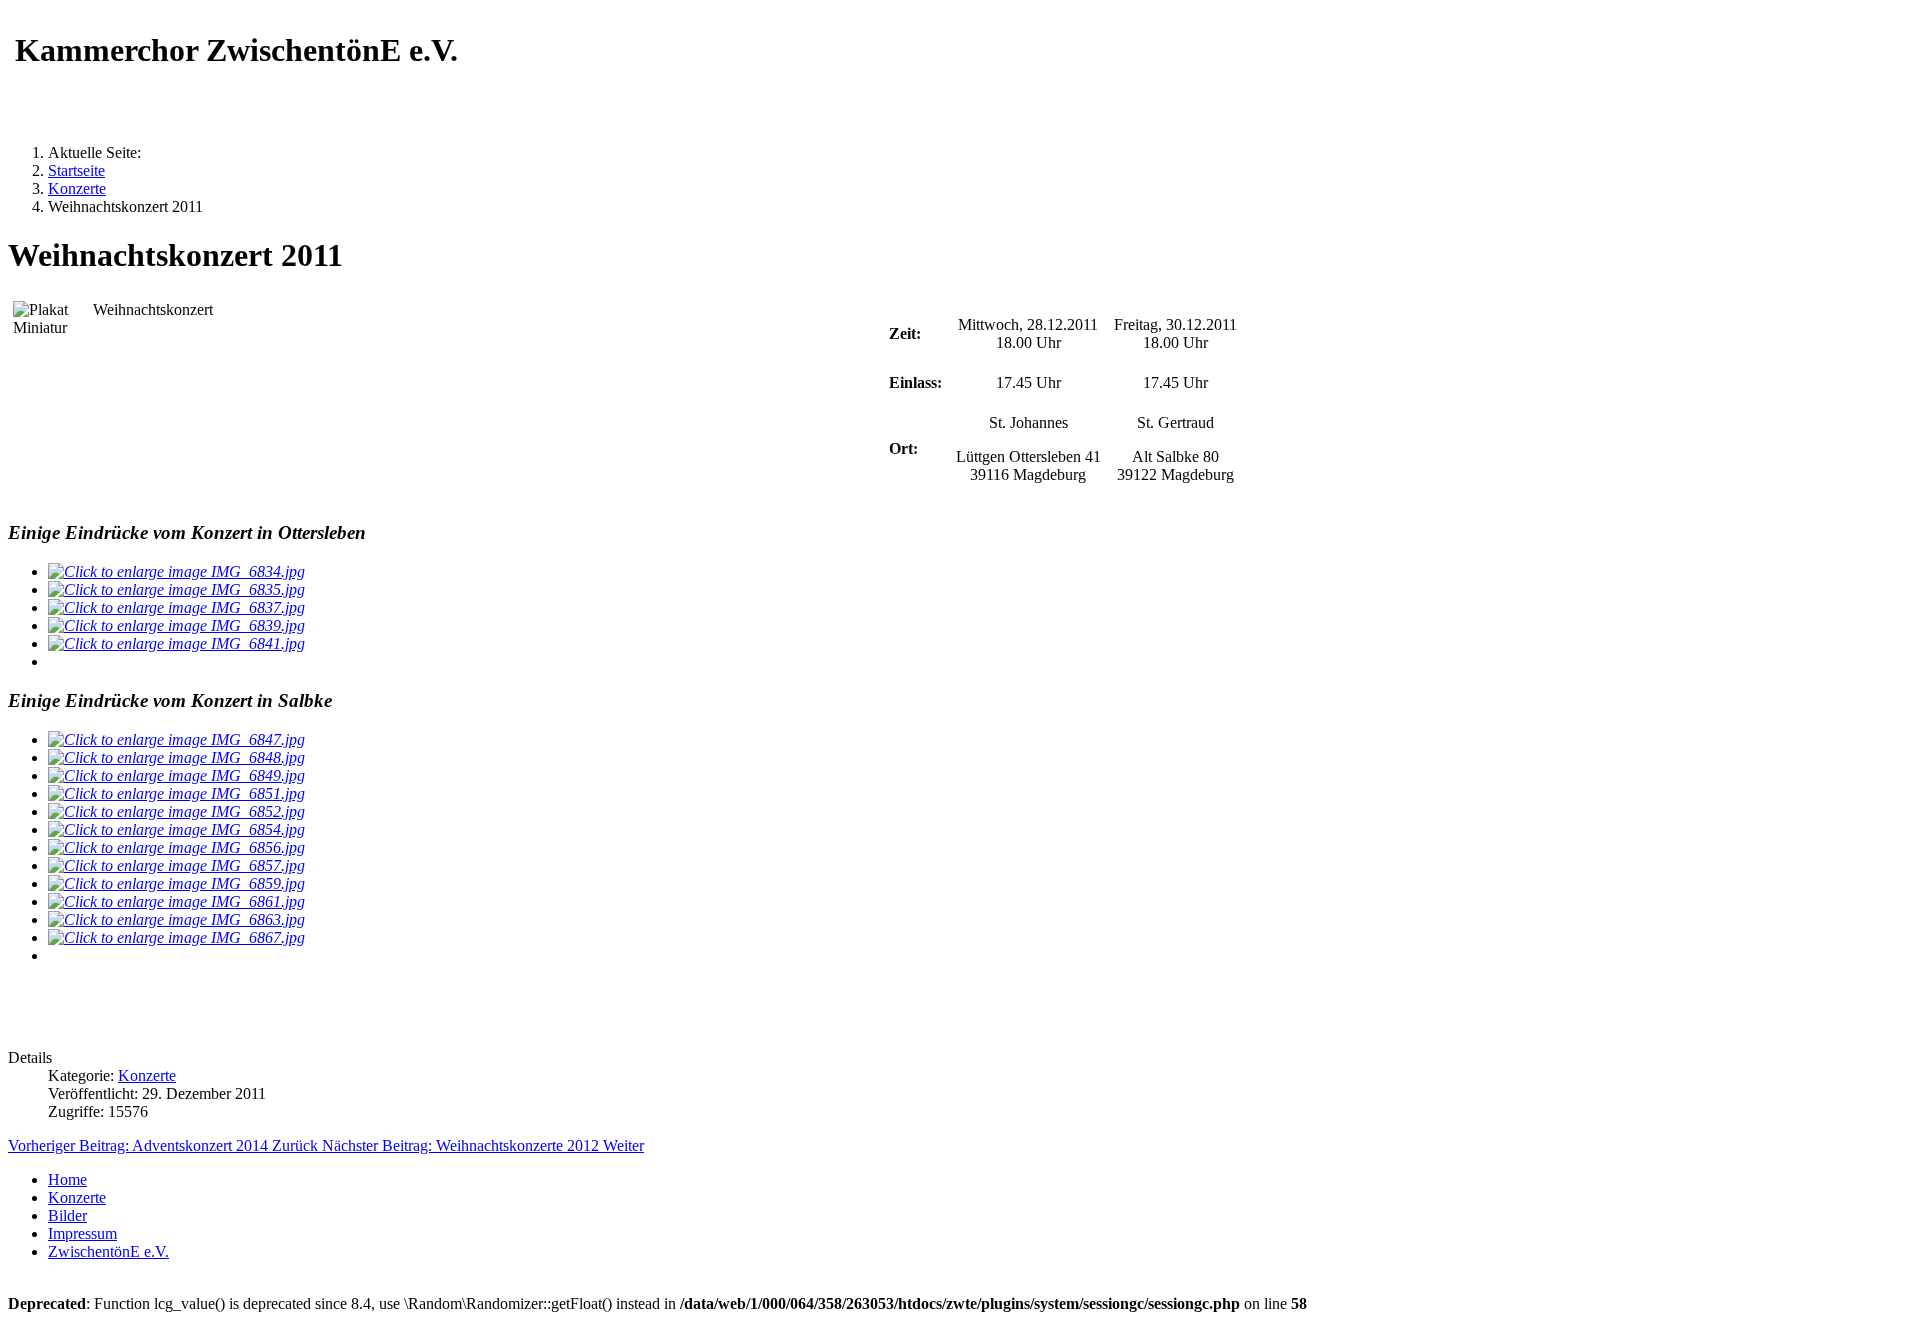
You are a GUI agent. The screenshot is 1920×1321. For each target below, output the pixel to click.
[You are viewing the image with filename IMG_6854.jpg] (176, 829)
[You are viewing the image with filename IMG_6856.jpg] (176, 847)
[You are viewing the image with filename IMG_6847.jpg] (176, 739)
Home (67, 1179)
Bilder (67, 1215)
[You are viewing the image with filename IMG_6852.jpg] (176, 811)
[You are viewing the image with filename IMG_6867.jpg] (176, 937)
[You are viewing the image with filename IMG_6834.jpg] (176, 571)
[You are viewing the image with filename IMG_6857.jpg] (176, 865)
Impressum (82, 1233)
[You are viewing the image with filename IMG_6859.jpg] (176, 883)
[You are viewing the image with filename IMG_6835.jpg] (176, 589)
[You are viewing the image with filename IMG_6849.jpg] (176, 775)
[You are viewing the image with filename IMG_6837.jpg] (176, 607)
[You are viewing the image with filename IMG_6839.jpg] (176, 625)
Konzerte (147, 1075)
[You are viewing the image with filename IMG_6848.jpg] (176, 757)
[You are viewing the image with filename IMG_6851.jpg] (176, 793)
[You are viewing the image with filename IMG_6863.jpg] (176, 919)
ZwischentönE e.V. (108, 1251)
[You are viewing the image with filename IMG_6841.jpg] (176, 643)
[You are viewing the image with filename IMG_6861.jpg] (176, 901)
